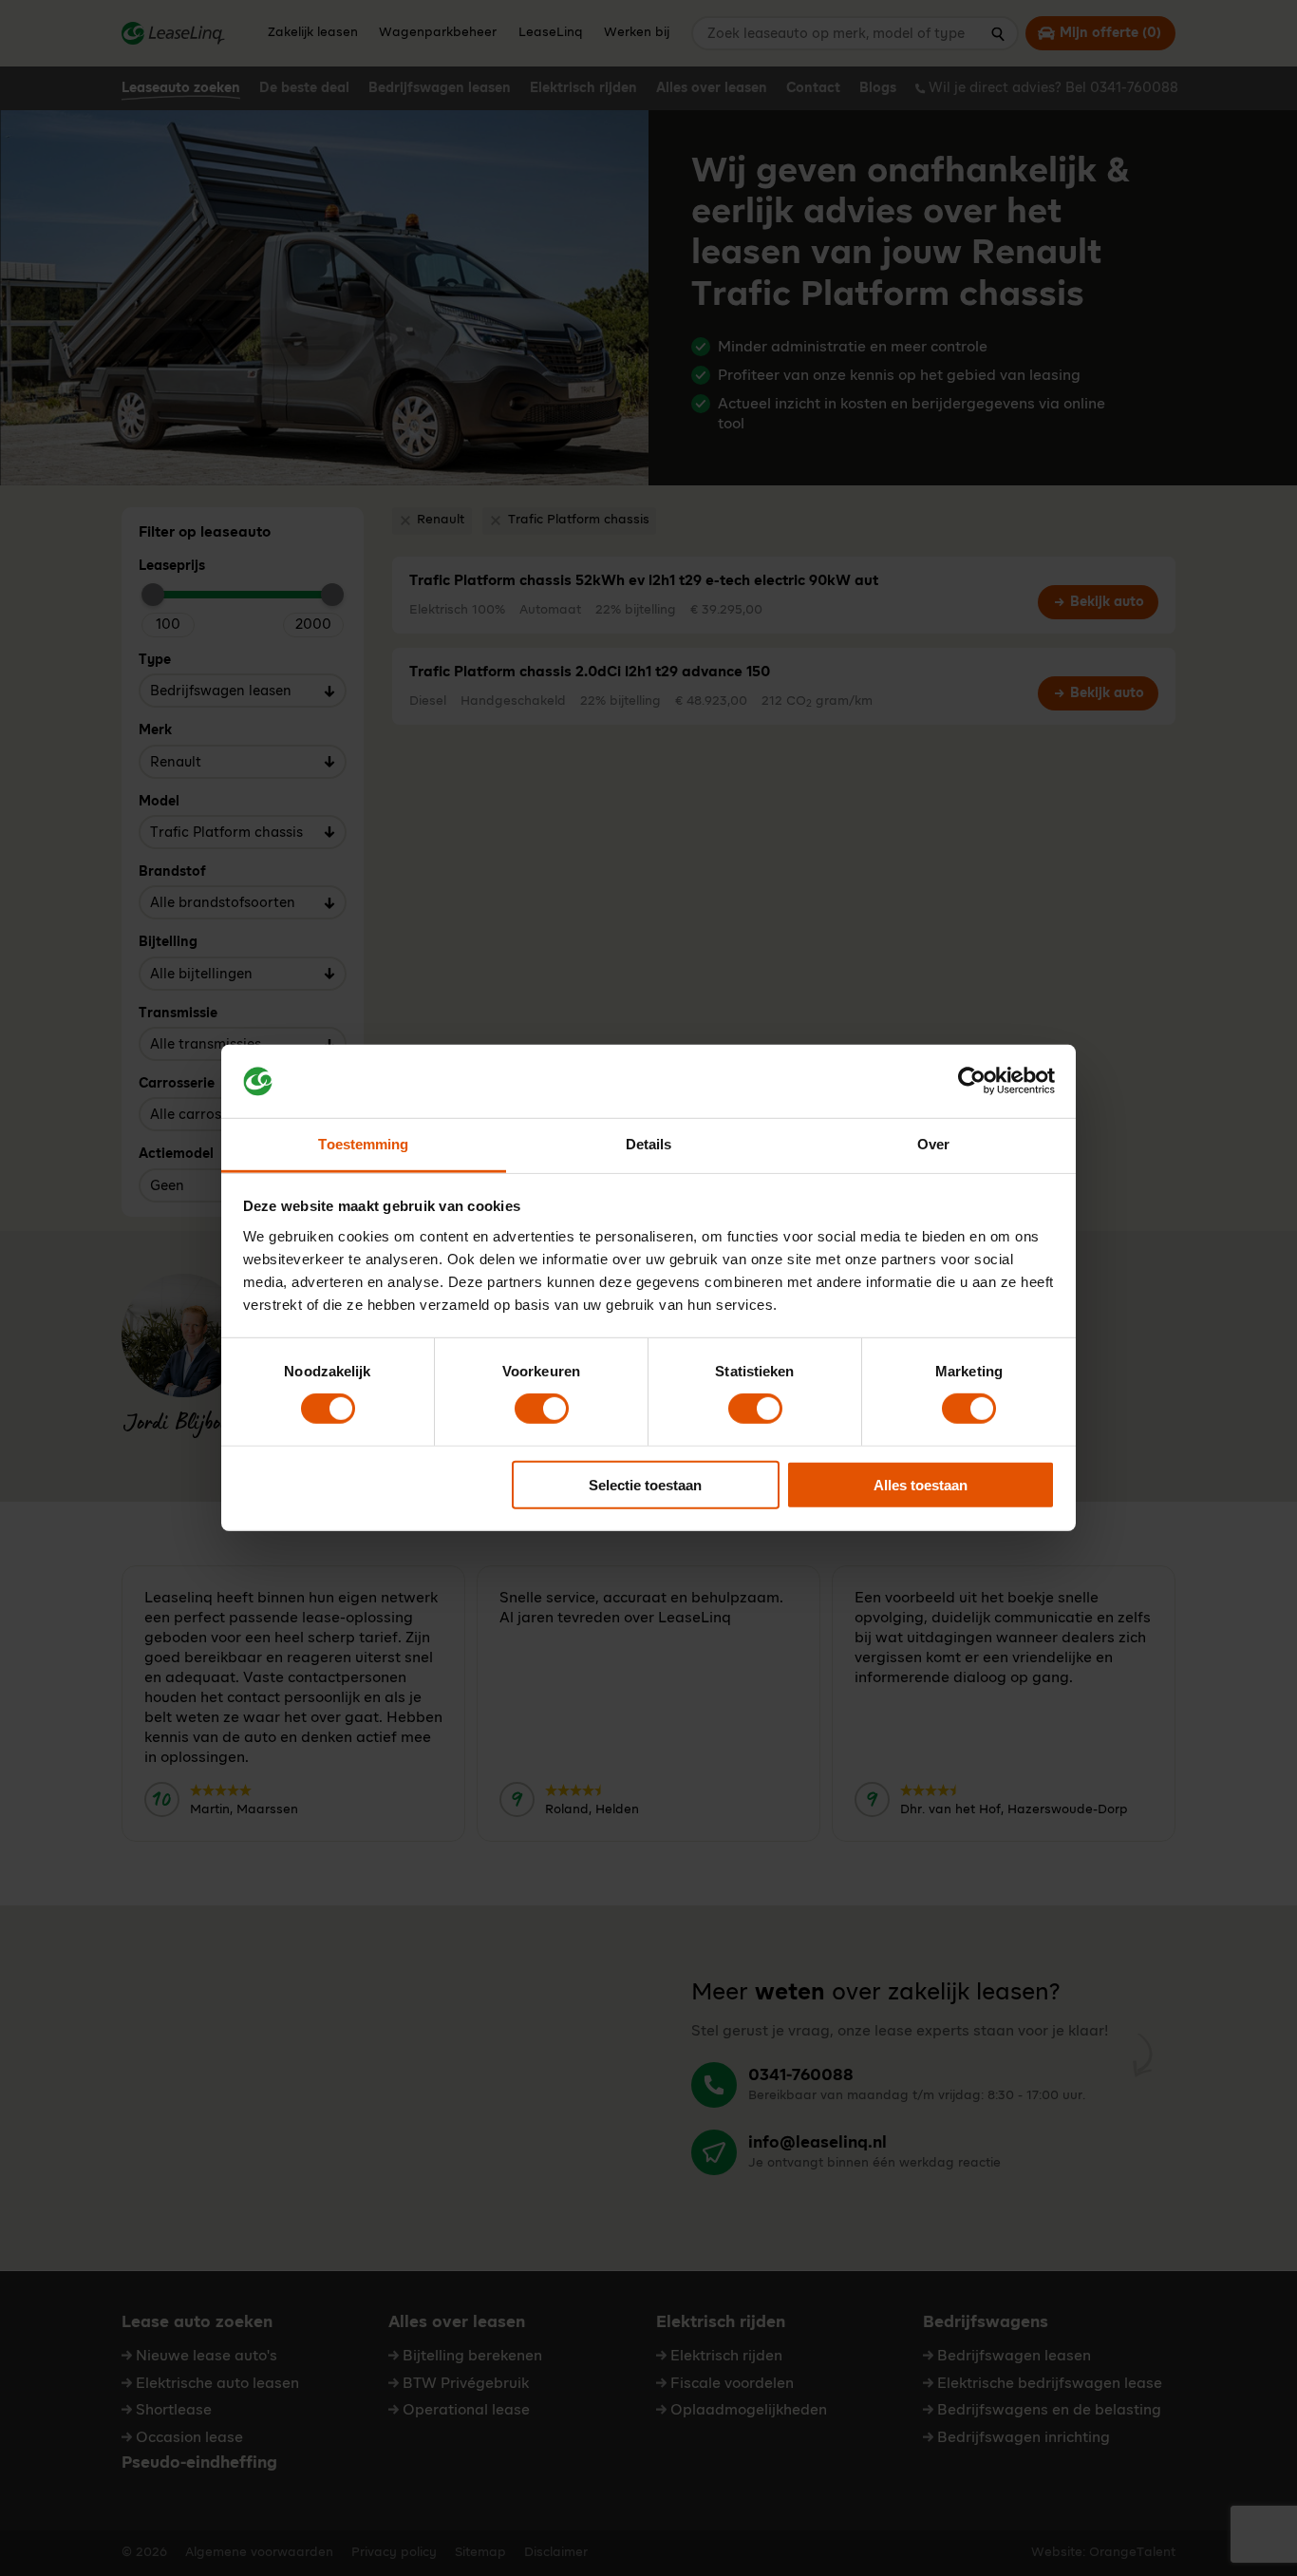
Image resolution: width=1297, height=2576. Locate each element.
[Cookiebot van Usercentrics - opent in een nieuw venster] (972, 1081)
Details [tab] (649, 1144)
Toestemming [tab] (363, 1144)
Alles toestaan (921, 1484)
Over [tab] (933, 1144)
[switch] (542, 1409)
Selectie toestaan (645, 1484)
